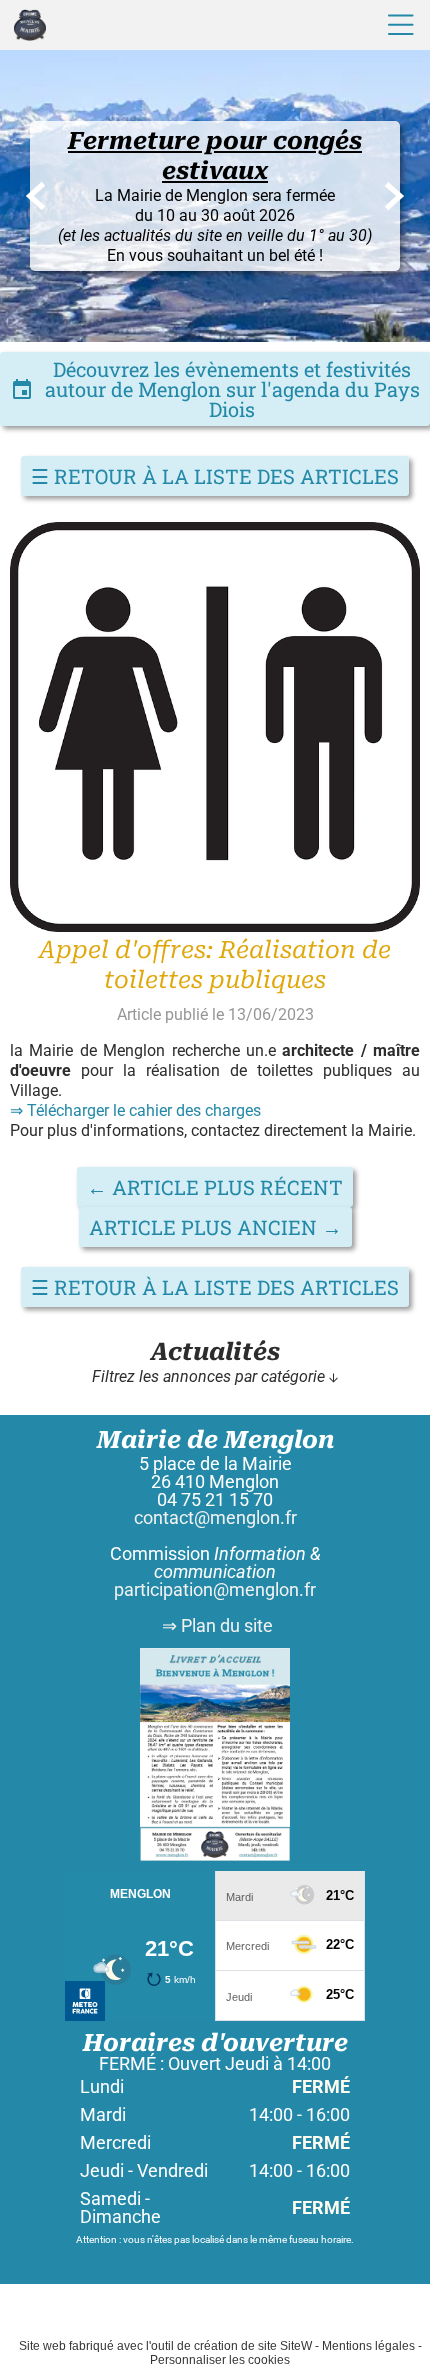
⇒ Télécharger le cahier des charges (135, 1110)
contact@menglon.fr (215, 1517)
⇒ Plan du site (215, 1625)
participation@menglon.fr (215, 1589)
